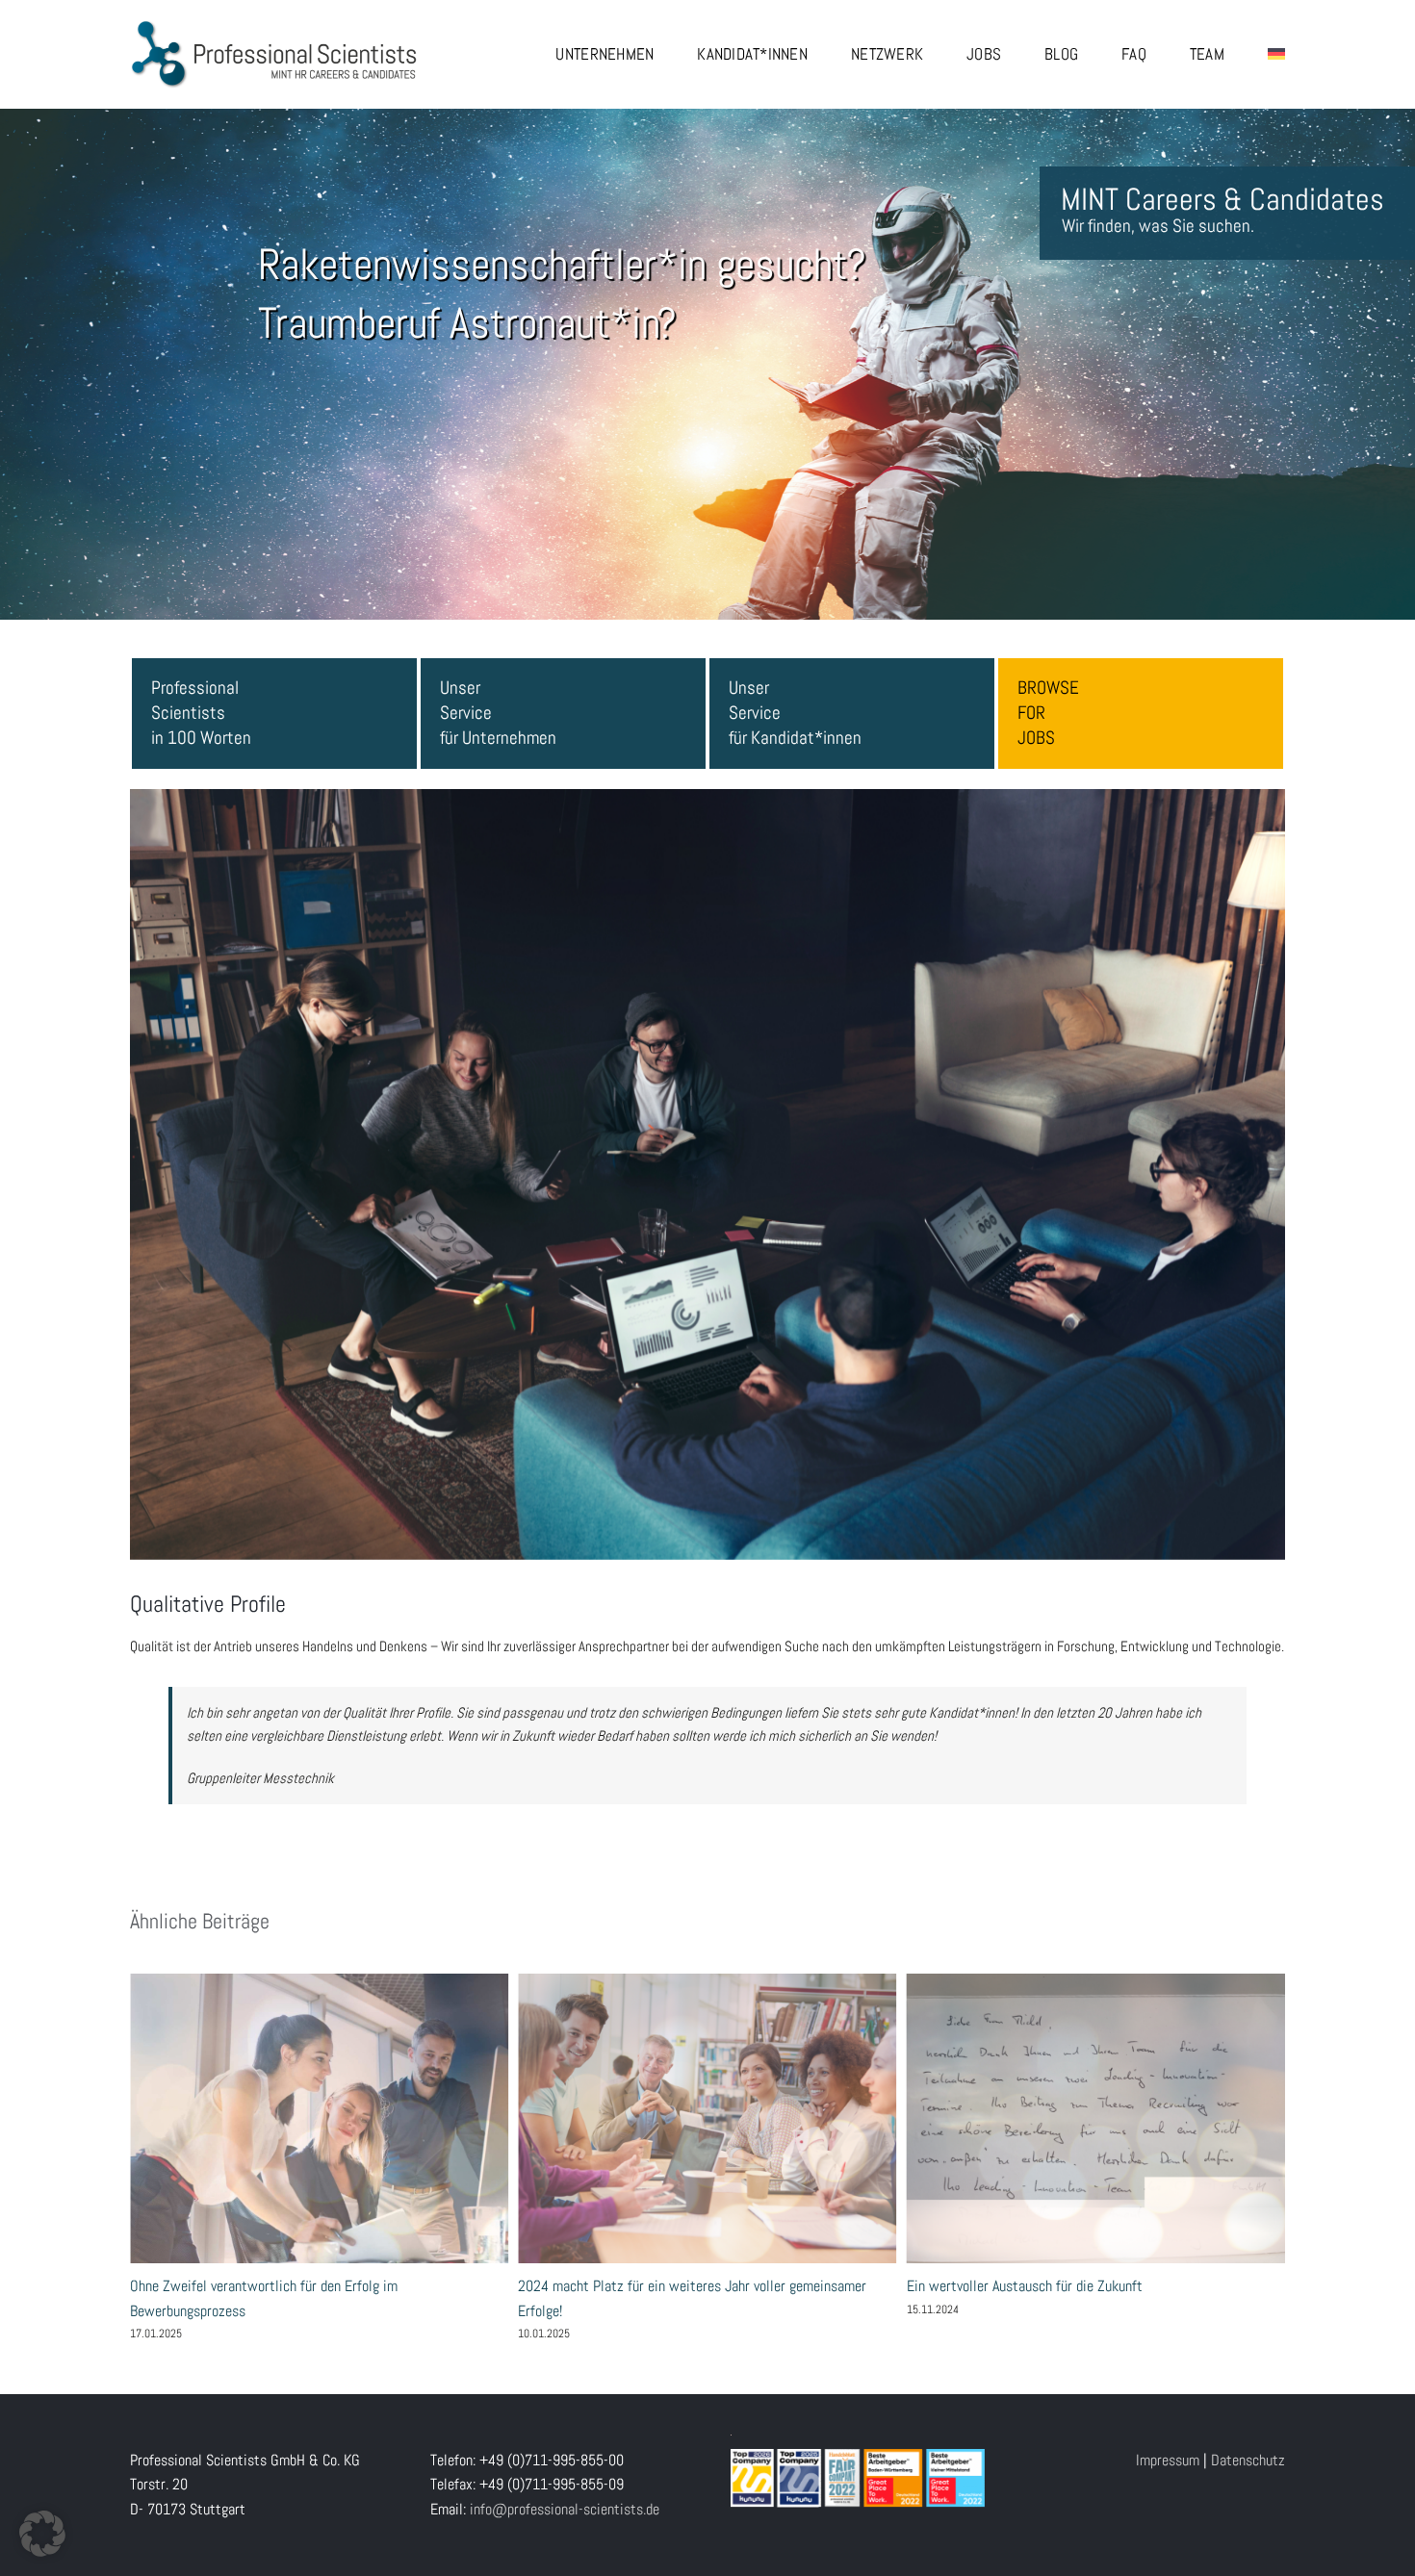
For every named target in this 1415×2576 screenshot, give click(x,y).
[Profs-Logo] (274, 26)
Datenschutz (1248, 2460)
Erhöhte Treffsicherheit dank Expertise (1095, 2118)
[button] (42, 2534)
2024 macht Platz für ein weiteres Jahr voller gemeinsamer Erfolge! (320, 2118)
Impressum (1168, 2460)
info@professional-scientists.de (565, 2509)
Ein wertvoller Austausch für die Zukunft (707, 2118)
